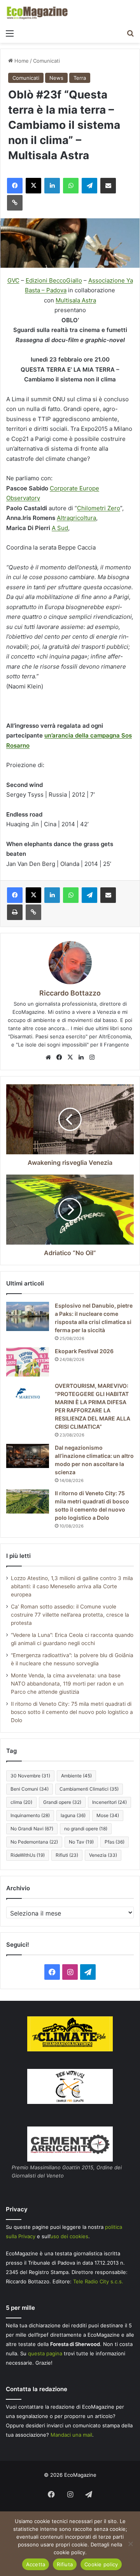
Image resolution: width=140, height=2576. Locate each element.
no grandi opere (86, 1829)
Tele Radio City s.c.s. (98, 2281)
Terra (80, 78)
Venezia (103, 1855)
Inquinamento (30, 1815)
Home (21, 61)
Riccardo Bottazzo (70, 993)
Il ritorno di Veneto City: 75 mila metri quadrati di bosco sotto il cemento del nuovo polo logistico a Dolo (72, 1712)
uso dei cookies (69, 2236)
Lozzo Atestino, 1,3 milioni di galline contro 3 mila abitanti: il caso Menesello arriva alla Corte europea (72, 1586)
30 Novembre (30, 1776)
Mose (108, 1815)
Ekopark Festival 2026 (84, 1351)
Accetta (36, 2564)
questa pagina (45, 2353)
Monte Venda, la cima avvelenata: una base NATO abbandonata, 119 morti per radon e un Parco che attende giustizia (67, 1684)
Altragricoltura (76, 518)
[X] (70, 1057)
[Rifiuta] (130, 2544)
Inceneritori (109, 1802)
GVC (13, 280)
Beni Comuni (30, 1789)
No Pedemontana (34, 1842)
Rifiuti (67, 1855)
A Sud (60, 528)
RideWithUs (28, 1855)
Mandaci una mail (71, 2435)
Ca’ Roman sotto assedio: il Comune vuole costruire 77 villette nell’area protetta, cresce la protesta (70, 1615)
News (56, 78)
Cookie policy (101, 2564)
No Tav (81, 1842)
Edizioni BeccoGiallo (54, 280)
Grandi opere (62, 1802)
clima (21, 1802)
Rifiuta (65, 2564)
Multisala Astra (76, 300)
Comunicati (46, 61)
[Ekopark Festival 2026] (28, 1362)
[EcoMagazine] (37, 13)
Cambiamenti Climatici (89, 1789)
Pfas (115, 1842)
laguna (73, 1815)
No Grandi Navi (32, 1829)
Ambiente (76, 1776)
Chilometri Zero (99, 508)
